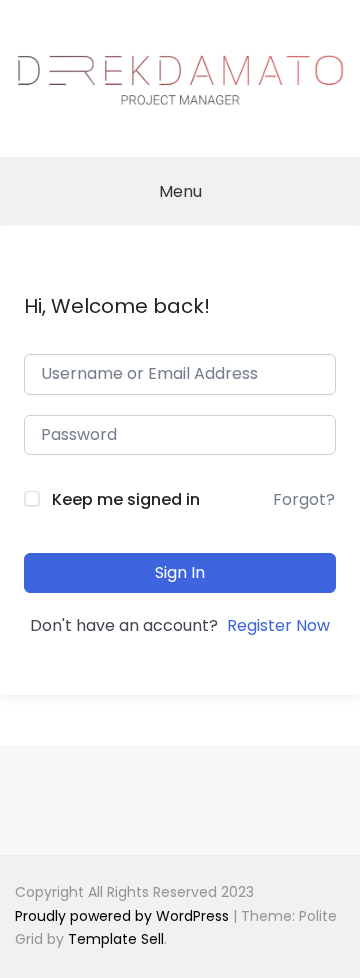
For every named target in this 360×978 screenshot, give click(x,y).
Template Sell (116, 939)
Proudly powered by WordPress (124, 916)
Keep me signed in (126, 499)
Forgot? (304, 499)
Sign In (180, 572)
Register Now (278, 625)
